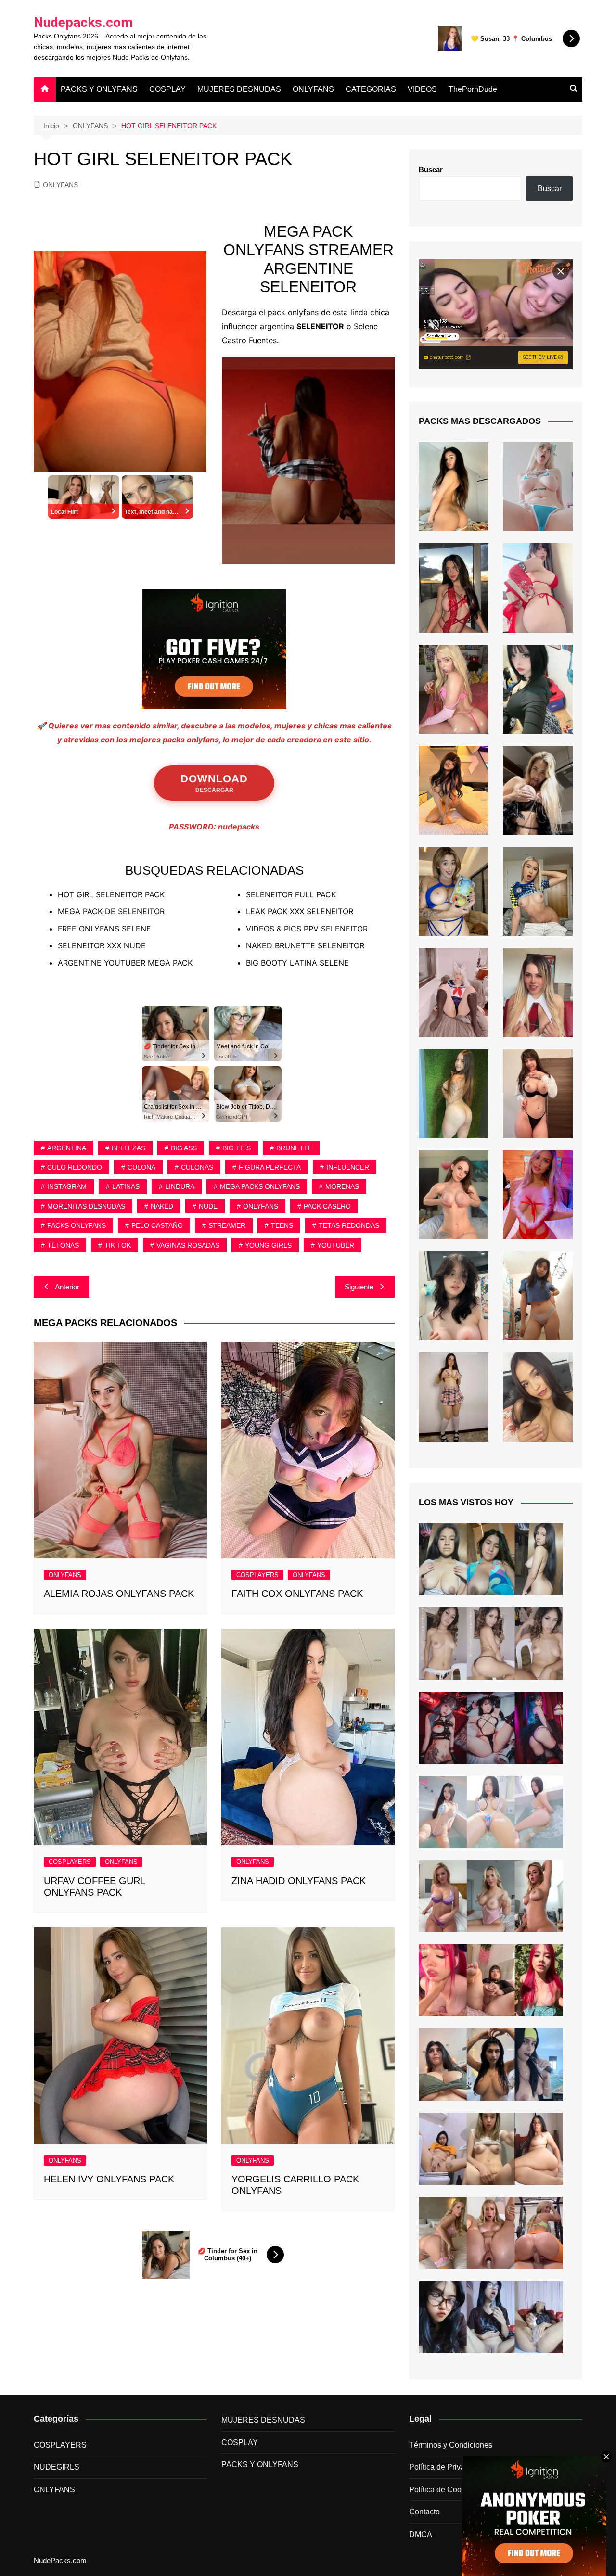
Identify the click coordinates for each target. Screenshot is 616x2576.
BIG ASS (184, 1148)
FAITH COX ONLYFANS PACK (297, 1594)
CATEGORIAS (371, 89)
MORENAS (342, 1186)
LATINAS (126, 1186)
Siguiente (359, 1287)
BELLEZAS (128, 1148)
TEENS (282, 1225)
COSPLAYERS (257, 1575)
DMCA (421, 2534)
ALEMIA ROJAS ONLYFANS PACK (119, 1594)
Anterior (67, 1287)
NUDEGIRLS (57, 2467)
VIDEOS (422, 89)
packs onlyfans (191, 740)
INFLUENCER (348, 1167)
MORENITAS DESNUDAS (86, 1206)
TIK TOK (118, 1245)
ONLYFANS (313, 89)
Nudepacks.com (83, 22)
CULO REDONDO (75, 1167)
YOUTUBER (336, 1245)
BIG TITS (237, 1148)
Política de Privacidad (446, 2467)
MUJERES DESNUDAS (239, 89)
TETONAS (63, 1245)
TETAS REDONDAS (349, 1225)
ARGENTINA (67, 1148)
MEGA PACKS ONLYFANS (260, 1186)
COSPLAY (167, 89)
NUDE (208, 1206)
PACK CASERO (327, 1206)
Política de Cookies (442, 2490)
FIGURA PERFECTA (270, 1167)
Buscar (431, 170)
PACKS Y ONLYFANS (99, 89)
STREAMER (227, 1225)
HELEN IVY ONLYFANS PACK (109, 2179)
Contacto (424, 2512)
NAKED (162, 1206)
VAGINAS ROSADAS (188, 1245)
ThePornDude (473, 89)
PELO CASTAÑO (157, 1225)
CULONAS (197, 1167)
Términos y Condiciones (451, 2445)
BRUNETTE (294, 1148)
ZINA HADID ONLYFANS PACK (299, 1881)
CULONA (141, 1167)
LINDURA (180, 1186)
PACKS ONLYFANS (77, 1225)
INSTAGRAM (67, 1186)
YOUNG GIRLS (268, 1245)
